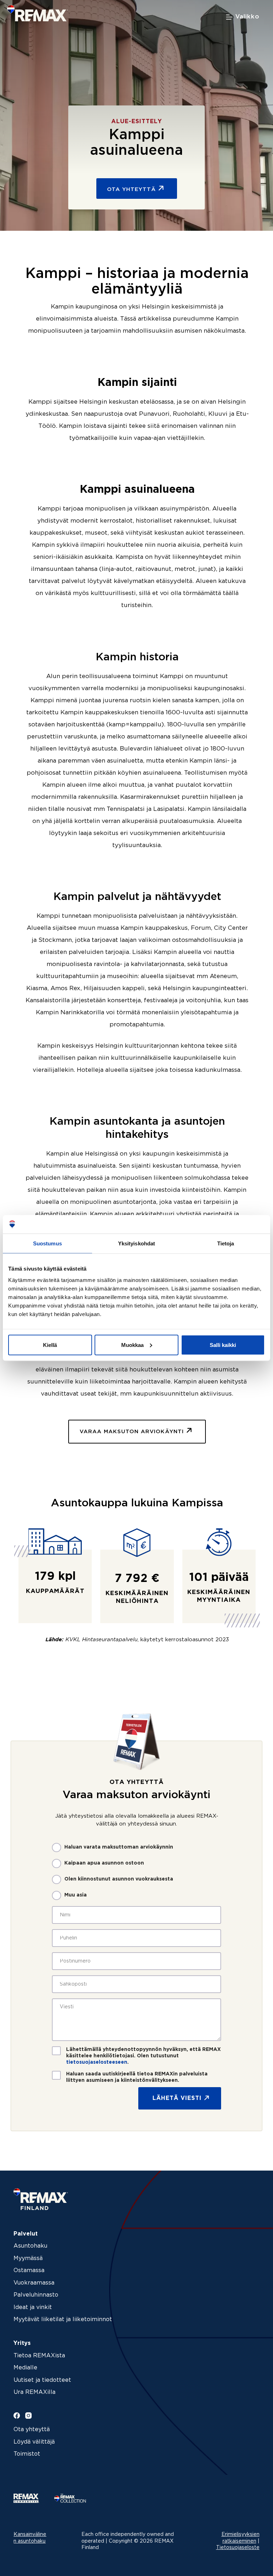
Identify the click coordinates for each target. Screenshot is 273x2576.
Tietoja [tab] (226, 1243)
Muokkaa (132, 1345)
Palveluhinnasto (36, 2295)
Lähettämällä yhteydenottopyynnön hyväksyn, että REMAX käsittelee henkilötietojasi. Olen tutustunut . (143, 2056)
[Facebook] (17, 2416)
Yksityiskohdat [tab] (136, 1243)
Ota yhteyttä (32, 2430)
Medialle (25, 2368)
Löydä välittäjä (34, 2442)
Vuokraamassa (34, 2283)
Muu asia (76, 1895)
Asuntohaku (30, 2246)
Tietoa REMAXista (39, 2356)
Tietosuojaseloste (238, 2548)
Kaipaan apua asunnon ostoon (104, 1863)
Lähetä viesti (177, 2098)
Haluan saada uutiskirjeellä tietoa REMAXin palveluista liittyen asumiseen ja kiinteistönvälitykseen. (137, 2077)
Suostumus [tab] (47, 1243)
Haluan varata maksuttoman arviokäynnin (119, 1847)
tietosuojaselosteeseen (97, 2062)
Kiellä (50, 1345)
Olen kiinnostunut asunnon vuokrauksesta (119, 1879)
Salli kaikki (223, 1345)
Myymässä (28, 2258)
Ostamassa (29, 2271)
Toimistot (27, 2454)
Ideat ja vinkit (33, 2307)
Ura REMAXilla (34, 2392)
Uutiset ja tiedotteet (42, 2380)
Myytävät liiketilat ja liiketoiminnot (63, 2320)
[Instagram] (28, 2416)
